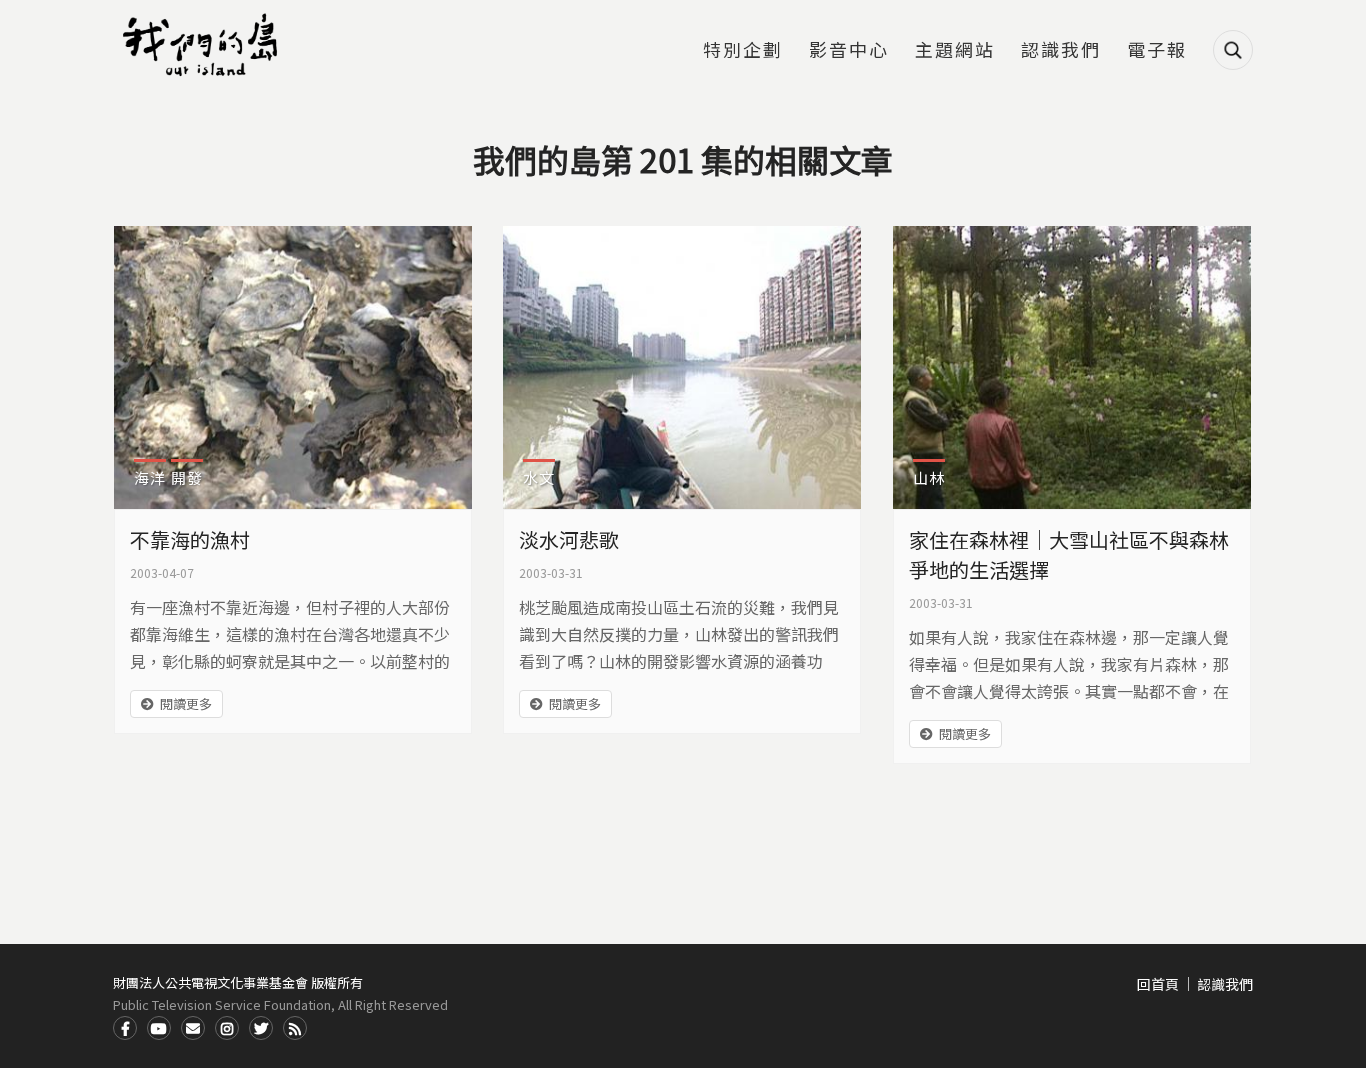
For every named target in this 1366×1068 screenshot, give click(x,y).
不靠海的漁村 (190, 539)
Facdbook (125, 1028)
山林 (929, 477)
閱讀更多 (186, 703)
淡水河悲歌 (569, 539)
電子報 (1157, 51)
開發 (187, 477)
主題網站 (955, 51)
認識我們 (1061, 51)
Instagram (227, 1028)
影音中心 (849, 51)
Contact (193, 1028)
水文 (539, 477)
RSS (295, 1028)
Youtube (159, 1028)
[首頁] (203, 45)
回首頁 (1158, 984)
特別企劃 (743, 51)
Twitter (261, 1028)
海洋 (150, 477)
